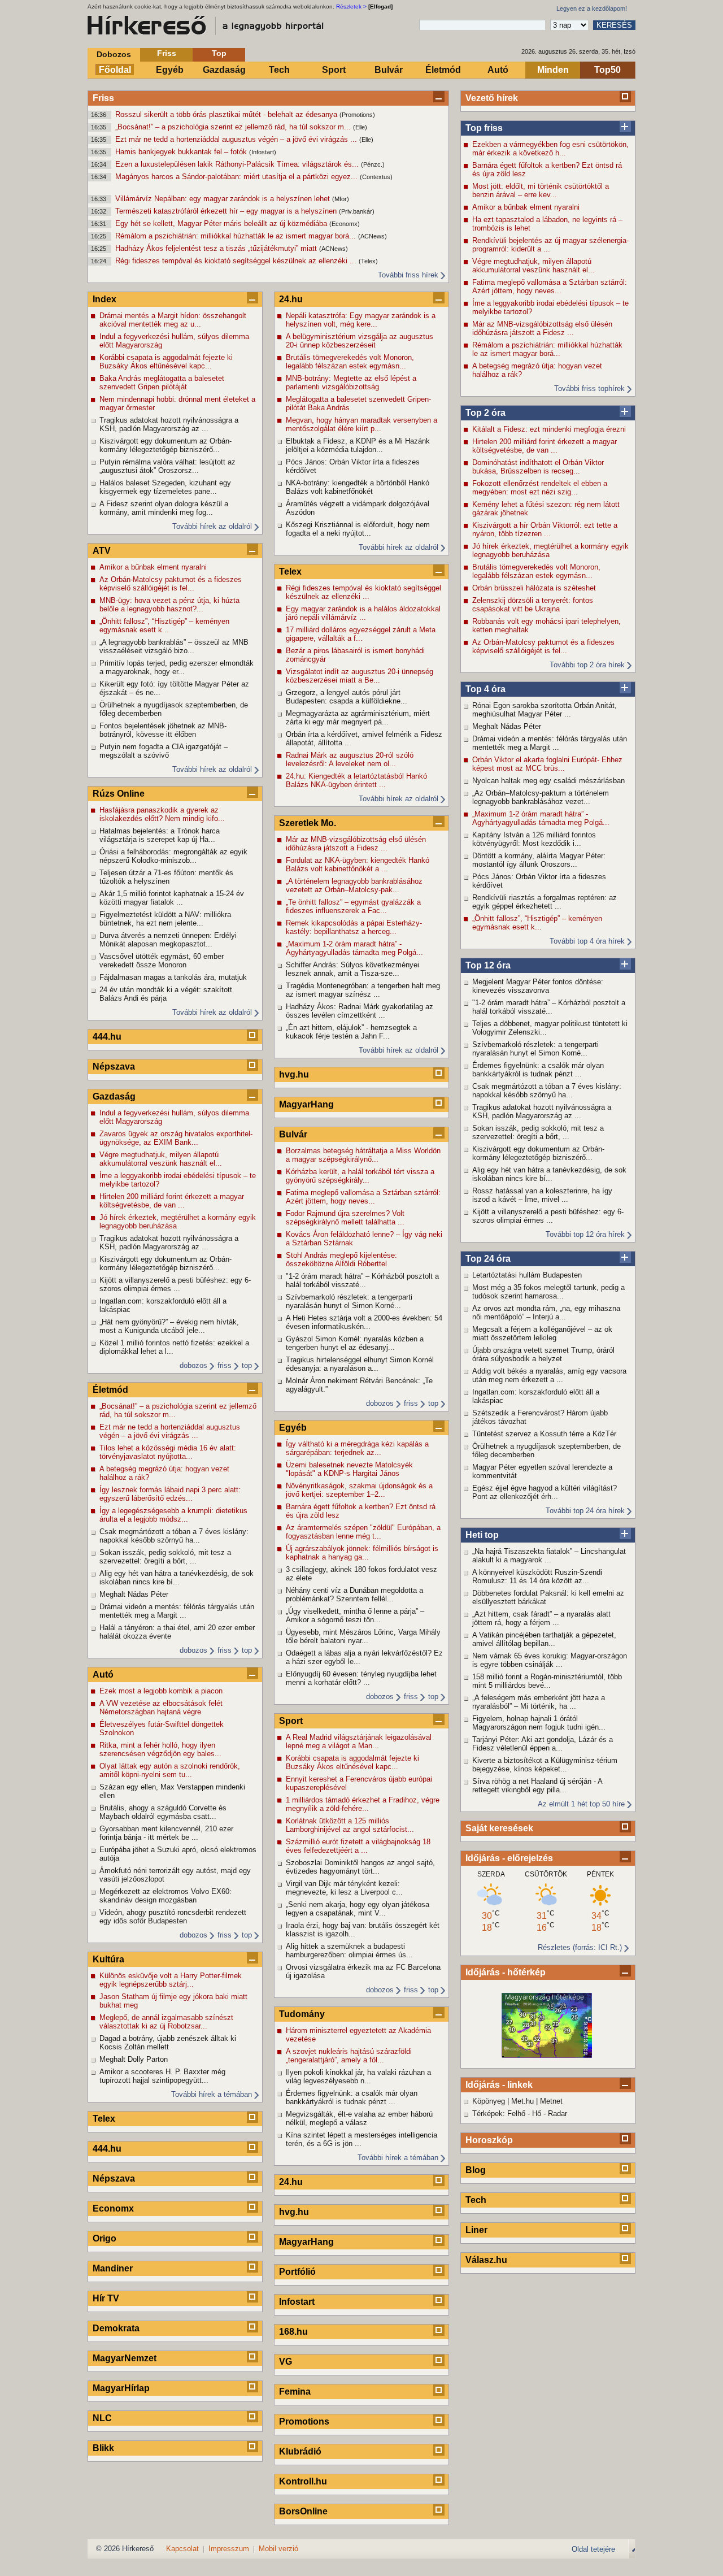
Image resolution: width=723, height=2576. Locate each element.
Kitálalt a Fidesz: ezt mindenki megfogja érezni (549, 429)
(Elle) (360, 127)
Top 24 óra (488, 1259)
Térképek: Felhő (499, 2114)
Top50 (607, 70)
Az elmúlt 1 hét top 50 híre (581, 1804)
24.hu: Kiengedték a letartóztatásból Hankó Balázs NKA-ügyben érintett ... (356, 780)
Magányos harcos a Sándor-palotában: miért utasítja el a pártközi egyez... (238, 177)
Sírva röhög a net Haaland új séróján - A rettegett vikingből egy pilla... (537, 1786)
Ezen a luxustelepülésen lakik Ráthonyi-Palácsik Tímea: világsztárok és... (238, 164)
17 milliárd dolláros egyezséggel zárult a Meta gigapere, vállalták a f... (361, 634)
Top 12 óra (488, 965)
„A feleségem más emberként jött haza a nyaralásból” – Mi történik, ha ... (539, 1702)
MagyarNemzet (125, 2358)
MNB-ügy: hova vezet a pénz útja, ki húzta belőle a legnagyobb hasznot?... (169, 605)
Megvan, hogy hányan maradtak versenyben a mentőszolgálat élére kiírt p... (361, 424)
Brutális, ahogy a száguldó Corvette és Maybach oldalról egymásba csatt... (163, 1812)
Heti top (482, 1535)
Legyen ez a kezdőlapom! (592, 8)
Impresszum (229, 2549)
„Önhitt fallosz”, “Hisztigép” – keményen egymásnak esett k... (537, 923)
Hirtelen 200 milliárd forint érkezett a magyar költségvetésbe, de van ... (545, 446)
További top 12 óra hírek (585, 1234)
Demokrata (116, 2328)
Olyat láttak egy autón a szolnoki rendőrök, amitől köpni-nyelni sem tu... (170, 1770)
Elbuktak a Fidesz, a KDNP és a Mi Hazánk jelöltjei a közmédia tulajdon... (358, 445)
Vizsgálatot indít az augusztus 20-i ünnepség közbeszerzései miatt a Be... (360, 676)
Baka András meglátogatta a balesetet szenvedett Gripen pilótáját (162, 383)
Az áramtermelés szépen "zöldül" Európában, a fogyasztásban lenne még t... (363, 1532)
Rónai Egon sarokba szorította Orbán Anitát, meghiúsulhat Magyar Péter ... (545, 710)
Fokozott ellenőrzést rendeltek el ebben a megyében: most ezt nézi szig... (540, 488)
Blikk (103, 2448)
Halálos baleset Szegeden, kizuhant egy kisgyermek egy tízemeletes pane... (165, 487)
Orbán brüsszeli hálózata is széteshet (534, 588)
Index (104, 299)
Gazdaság (224, 70)
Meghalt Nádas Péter (507, 726)
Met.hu (522, 2101)
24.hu (291, 299)
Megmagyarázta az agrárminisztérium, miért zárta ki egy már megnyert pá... (358, 718)
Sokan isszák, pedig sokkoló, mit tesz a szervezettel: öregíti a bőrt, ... (538, 1132)
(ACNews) (373, 236)
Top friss (484, 128)
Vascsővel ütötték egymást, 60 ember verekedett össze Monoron (162, 961)
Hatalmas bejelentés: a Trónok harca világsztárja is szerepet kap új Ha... (160, 835)
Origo (104, 2238)
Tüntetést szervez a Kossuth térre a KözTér (544, 1434)
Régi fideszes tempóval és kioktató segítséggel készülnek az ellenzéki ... (237, 261)
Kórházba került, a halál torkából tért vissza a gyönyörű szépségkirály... (360, 1176)
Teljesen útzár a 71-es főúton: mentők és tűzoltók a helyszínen (166, 877)
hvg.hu (294, 1074)
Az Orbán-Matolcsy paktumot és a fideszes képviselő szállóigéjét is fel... (543, 646)
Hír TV (106, 2298)
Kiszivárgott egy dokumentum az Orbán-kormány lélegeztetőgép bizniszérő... (538, 1153)
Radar (558, 2114)
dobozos (193, 1365)
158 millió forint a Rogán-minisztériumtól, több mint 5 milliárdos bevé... (547, 1681)
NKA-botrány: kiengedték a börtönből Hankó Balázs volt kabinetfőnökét (358, 487)
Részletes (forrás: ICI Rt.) (580, 1947)
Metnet (551, 2101)
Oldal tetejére (593, 2549)
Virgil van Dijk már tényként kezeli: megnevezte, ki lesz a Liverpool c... (344, 1888)
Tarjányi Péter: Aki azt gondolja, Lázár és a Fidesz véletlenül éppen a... (543, 1744)
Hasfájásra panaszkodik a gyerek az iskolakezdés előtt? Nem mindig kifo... (162, 814)
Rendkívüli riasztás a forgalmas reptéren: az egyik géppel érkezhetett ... (545, 902)
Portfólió (297, 2272)
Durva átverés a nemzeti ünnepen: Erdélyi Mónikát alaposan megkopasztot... (168, 940)
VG (286, 2362)
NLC (102, 2418)
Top (219, 53)
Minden (553, 70)
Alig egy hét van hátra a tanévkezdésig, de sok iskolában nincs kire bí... (549, 1174)
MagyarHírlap (121, 2388)
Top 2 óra (485, 413)
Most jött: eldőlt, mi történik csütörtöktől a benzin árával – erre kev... (541, 190)
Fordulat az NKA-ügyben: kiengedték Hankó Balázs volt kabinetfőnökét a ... (358, 865)
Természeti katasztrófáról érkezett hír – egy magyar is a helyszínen (227, 211)
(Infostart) (263, 152)
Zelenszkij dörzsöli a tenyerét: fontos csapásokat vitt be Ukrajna (533, 605)
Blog (476, 2170)
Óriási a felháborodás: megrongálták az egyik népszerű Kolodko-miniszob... (173, 856)
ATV (102, 551)
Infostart (297, 2302)
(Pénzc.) (373, 164)
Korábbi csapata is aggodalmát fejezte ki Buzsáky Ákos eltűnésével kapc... (166, 362)
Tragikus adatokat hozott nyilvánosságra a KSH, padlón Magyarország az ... (542, 1111)
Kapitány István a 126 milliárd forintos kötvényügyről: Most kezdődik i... (534, 839)
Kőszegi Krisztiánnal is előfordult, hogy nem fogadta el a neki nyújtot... (358, 529)
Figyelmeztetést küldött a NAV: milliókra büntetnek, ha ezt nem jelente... (165, 919)
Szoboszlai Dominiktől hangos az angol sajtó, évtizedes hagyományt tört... (360, 1867)
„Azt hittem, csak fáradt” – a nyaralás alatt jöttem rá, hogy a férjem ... (541, 1618)
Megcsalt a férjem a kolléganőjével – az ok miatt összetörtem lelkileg (542, 1333)
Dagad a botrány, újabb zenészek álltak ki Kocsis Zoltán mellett (168, 2043)
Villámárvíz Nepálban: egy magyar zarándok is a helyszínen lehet (224, 199)
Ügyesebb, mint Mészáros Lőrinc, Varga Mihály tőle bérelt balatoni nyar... (363, 1636)
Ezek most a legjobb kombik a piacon (161, 1691)
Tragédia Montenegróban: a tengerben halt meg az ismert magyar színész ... (363, 990)
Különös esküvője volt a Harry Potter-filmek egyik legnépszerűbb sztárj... (171, 1980)
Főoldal (115, 70)
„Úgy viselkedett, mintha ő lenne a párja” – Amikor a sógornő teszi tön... (355, 1615)
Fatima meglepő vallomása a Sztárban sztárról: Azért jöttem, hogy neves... (550, 286)
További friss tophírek (589, 388)
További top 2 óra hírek (587, 665)
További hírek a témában (212, 2094)
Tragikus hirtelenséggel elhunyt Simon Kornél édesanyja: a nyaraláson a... (360, 1364)
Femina (295, 2392)
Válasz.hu (486, 2260)
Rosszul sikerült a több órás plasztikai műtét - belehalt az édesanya (227, 114)
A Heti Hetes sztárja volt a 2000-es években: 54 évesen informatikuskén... (364, 1322)
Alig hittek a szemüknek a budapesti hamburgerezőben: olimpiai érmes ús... (349, 1951)
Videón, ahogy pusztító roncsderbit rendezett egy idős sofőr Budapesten (173, 1917)
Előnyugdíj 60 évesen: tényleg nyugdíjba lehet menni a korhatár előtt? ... (361, 1678)
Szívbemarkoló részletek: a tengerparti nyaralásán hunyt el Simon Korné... (535, 1049)
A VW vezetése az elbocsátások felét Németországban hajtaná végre (161, 1708)
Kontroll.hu (303, 2481)
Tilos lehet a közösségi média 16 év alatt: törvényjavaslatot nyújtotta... (168, 1452)
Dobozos (114, 54)
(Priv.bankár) (357, 211)
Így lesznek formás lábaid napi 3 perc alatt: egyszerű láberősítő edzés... (170, 1494)
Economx (113, 2208)
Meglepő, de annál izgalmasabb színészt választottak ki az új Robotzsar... (166, 2022)
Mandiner (113, 2268)
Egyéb (170, 70)
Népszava (114, 1067)
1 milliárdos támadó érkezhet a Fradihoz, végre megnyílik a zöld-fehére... (363, 1804)
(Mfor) (341, 199)
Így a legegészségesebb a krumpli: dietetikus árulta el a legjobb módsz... (173, 1515)
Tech (279, 70)
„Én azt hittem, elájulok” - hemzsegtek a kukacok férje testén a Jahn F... (351, 1032)
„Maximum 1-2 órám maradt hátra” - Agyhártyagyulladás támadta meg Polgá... (541, 818)
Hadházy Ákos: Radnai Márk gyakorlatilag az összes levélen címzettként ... (360, 1011)
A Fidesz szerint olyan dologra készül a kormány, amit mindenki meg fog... (164, 508)
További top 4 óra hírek (587, 941)
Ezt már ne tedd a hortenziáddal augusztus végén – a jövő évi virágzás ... (237, 139)
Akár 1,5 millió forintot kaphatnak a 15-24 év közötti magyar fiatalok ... (172, 898)
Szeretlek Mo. (308, 823)
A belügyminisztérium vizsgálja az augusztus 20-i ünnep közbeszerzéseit (360, 341)
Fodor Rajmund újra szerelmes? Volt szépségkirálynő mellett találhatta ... (345, 1218)
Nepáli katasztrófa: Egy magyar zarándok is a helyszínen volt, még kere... (361, 320)
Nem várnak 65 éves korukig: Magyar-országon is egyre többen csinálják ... (550, 1660)
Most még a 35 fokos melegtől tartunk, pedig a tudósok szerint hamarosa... (548, 1292)
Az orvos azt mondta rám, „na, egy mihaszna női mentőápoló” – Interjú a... (546, 1313)
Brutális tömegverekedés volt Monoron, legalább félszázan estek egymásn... (536, 571)
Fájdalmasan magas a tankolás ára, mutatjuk (173, 977)
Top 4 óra (485, 689)
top (247, 1365)
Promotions (304, 2421)
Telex (104, 2119)
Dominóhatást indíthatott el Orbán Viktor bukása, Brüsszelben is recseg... (538, 467)
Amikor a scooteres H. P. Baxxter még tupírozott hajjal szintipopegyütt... (162, 2076)
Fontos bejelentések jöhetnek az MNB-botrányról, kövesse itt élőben (163, 730)
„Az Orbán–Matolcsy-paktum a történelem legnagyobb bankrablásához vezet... (541, 797)
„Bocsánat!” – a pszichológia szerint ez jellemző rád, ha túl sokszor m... (234, 127)
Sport (334, 70)
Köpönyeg (489, 2101)
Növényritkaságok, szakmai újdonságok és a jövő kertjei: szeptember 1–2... (359, 1490)
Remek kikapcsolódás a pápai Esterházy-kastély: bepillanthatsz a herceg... (354, 927)
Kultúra (108, 1959)
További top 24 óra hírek (585, 1511)
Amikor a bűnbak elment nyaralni (526, 207)
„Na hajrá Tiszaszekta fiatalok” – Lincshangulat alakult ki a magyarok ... (549, 1556)
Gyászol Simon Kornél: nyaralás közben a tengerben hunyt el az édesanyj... (355, 1343)
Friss (167, 53)
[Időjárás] (547, 2055)
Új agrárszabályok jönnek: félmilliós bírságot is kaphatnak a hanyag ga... (362, 1553)
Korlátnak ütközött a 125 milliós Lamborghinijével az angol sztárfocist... (350, 1825)
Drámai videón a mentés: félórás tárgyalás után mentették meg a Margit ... (550, 743)
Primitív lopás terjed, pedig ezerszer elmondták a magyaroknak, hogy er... (177, 667)
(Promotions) (357, 115)
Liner (476, 2230)
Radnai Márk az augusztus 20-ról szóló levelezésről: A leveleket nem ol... (350, 759)
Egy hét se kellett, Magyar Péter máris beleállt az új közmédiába (222, 223)
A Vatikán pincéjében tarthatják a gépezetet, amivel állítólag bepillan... (544, 1639)
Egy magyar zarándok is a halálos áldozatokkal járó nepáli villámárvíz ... (363, 613)
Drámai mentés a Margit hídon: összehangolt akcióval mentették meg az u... (173, 320)
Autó (498, 70)
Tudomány (302, 2014)
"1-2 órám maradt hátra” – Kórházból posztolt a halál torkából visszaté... (549, 1007)
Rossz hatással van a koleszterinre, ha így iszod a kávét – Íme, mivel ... (542, 1195)
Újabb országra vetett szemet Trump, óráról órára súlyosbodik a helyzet (543, 1354)
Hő (537, 2114)
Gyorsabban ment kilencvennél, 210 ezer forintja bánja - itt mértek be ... (166, 1833)
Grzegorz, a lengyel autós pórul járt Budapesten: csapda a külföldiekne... (347, 697)
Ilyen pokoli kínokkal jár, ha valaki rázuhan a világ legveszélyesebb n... (358, 2077)
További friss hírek (408, 275)
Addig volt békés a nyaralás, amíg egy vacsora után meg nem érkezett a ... (549, 1375)
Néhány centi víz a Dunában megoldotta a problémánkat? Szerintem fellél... (354, 1595)
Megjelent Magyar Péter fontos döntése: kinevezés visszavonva (538, 986)
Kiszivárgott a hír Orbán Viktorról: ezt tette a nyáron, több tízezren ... (545, 529)
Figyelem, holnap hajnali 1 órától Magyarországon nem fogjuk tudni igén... (539, 1723)
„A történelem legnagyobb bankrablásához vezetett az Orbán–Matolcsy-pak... (354, 885)
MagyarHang (306, 1104)
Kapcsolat (182, 2549)
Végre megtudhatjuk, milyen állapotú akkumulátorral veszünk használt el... (533, 266)
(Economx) (345, 224)
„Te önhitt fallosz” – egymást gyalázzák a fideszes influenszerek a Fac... (353, 906)
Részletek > (351, 6)
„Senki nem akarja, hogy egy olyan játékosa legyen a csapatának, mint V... (358, 1909)
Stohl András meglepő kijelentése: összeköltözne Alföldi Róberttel (341, 1259)
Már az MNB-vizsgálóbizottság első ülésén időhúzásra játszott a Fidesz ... (542, 328)
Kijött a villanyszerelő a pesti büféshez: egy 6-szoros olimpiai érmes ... (548, 1216)
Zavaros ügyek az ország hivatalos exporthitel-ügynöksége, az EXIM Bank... (176, 1138)
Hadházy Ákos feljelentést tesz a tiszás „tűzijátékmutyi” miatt (217, 248)
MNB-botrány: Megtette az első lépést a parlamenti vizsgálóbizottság (351, 383)
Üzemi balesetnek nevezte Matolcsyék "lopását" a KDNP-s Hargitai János (349, 1469)
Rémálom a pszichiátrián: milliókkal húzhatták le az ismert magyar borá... (237, 236)
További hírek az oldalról (212, 526)
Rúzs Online (119, 794)
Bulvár (389, 70)
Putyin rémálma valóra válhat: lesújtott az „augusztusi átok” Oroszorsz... (167, 466)
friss (225, 1365)
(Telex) (368, 261)
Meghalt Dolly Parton (134, 2059)
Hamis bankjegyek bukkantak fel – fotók (182, 152)
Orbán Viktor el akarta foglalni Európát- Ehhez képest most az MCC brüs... (547, 764)
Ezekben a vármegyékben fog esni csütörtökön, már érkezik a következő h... (550, 149)
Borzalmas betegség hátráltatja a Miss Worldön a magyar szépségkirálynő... (363, 1155)
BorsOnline (303, 2511)
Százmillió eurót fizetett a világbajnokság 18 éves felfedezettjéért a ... (358, 1846)
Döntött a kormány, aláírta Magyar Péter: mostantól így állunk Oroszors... (539, 860)
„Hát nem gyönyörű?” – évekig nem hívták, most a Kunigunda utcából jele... (169, 1326)
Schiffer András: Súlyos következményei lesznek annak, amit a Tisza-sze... (352, 969)
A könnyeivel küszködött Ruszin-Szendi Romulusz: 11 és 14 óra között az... (537, 1576)
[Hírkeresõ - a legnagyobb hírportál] (206, 25)
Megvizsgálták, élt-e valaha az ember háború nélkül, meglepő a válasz (359, 2118)
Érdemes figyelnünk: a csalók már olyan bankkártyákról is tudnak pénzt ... (538, 1070)
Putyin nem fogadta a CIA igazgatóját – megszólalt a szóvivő (164, 751)
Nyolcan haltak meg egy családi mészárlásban (548, 781)
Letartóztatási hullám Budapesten (527, 1275)
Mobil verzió (278, 2549)
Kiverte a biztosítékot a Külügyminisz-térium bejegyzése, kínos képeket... (545, 1765)
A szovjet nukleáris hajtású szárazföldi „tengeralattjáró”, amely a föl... (349, 2056)
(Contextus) (376, 177)
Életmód (443, 70)
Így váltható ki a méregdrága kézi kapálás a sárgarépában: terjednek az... (357, 1448)
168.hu (293, 2332)
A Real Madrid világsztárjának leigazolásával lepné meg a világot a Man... (359, 1741)
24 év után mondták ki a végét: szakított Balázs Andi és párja (166, 994)
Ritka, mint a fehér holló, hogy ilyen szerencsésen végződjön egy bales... (160, 1749)
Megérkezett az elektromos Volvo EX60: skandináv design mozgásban (165, 1896)
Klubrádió (300, 2451)
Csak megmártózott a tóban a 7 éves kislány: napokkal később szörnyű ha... (547, 1091)
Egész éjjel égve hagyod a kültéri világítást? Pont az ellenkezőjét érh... (545, 1492)
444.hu (107, 1037)
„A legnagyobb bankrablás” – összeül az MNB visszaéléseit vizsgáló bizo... (174, 646)
